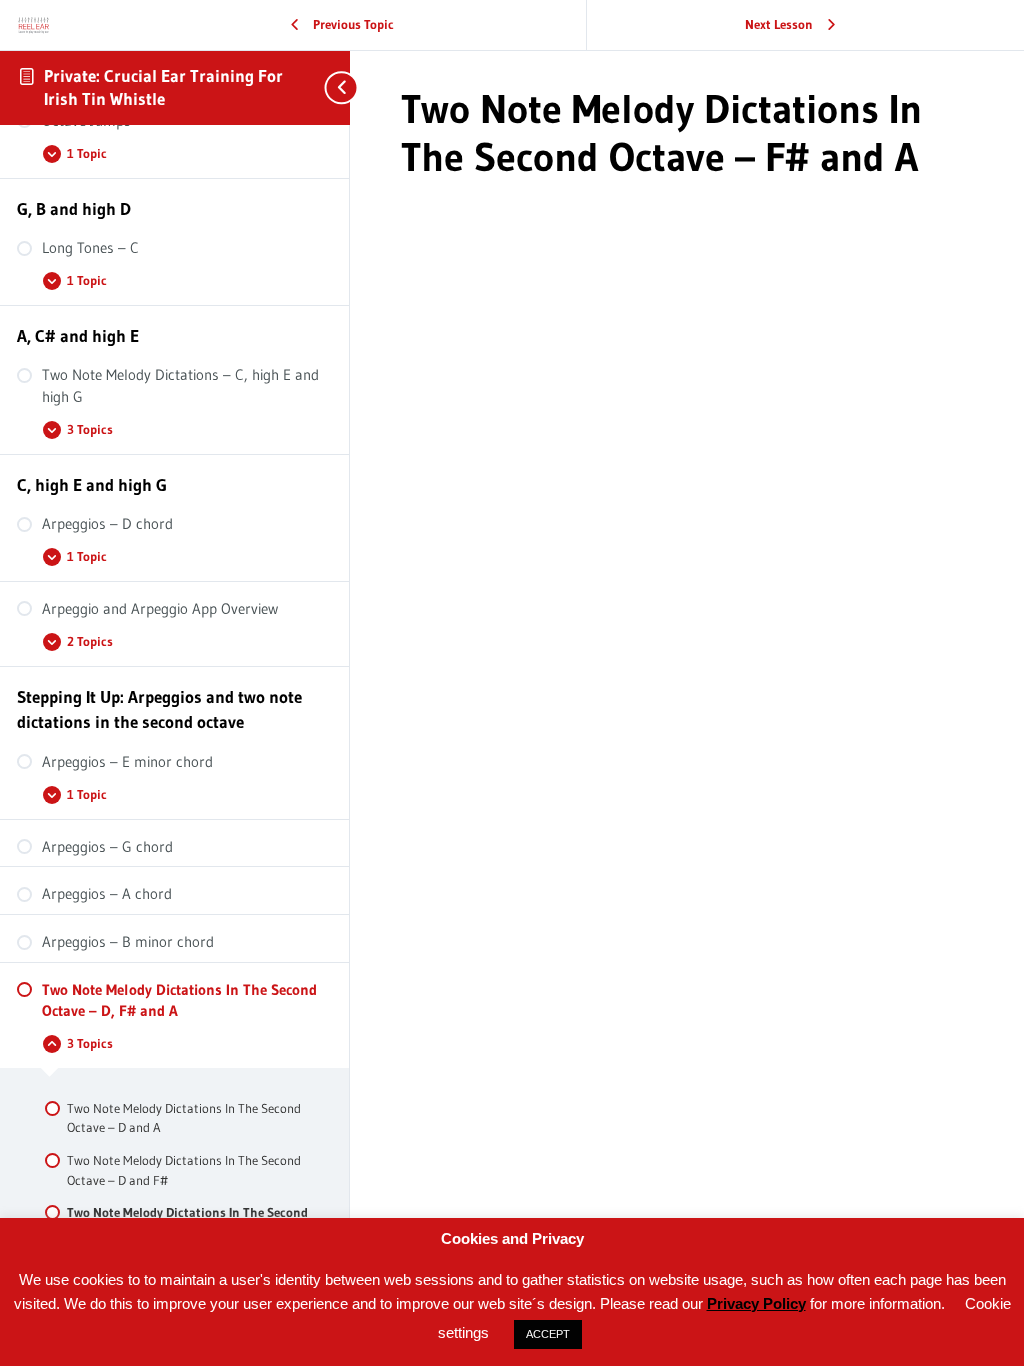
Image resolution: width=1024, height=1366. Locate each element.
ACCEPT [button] (548, 1334)
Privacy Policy (756, 1303)
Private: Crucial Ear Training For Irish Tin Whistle (163, 87)
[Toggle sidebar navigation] (330, 87)
